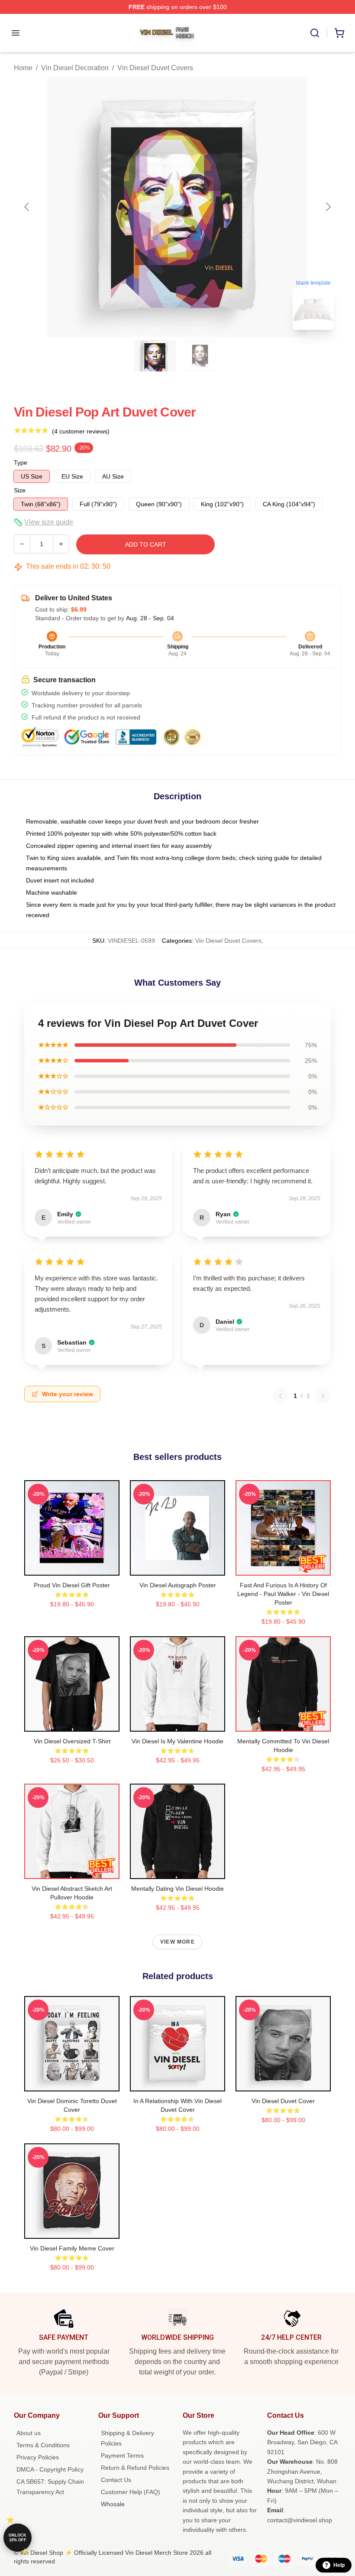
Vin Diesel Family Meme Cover (72, 2248)
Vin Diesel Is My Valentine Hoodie (177, 1741)
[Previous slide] (27, 207)
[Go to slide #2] (200, 356)
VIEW (72, 1567)
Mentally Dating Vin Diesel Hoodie (177, 1889)
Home (23, 68)
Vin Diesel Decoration (75, 68)
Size (20, 490)
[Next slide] (328, 207)
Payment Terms (122, 2456)
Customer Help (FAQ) (131, 2492)
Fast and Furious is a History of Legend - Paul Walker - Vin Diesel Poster (283, 1594)
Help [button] (339, 2565)
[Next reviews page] (323, 1396)
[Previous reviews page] (281, 1396)
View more (177, 1942)
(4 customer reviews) (81, 431)
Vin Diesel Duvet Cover (283, 2101)
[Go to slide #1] (155, 356)
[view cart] (339, 33)
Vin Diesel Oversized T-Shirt (72, 1741)
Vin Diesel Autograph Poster (178, 1585)
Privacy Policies (38, 2457)
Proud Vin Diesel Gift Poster (72, 1585)
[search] (315, 33)
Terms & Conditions (43, 2445)
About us (29, 2433)
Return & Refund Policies (135, 2468)
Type (21, 462)
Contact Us (116, 2480)
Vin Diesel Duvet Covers (155, 68)
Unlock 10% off (18, 2538)
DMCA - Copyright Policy (50, 2469)
